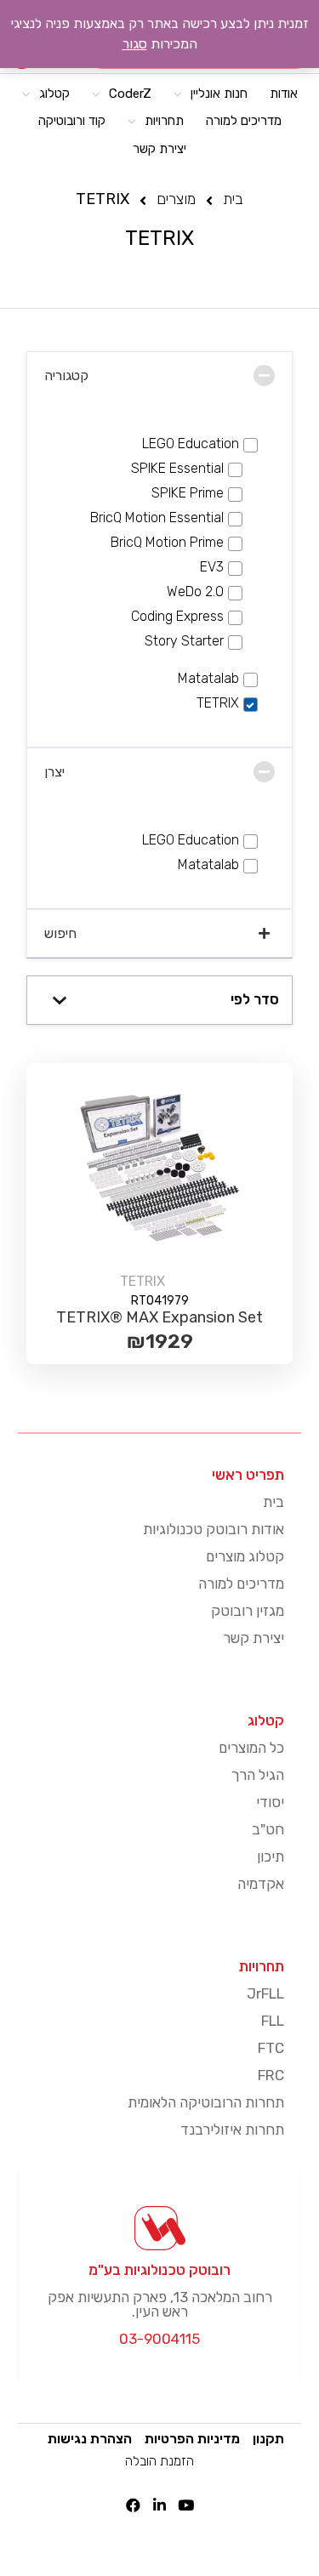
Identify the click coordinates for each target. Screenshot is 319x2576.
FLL (273, 2021)
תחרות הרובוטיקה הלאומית (206, 2102)
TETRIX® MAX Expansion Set (159, 1317)
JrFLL (265, 1993)
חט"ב (268, 1829)
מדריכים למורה (241, 1584)
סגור (135, 44)
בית (273, 1502)
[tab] (159, 375)
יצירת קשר (253, 1638)
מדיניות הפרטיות (192, 2439)
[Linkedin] (159, 2505)
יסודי (270, 1802)
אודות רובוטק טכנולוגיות (214, 1529)
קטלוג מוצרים (245, 1556)
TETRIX (142, 1281)
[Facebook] (133, 2505)
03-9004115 (159, 2339)
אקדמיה (261, 1884)
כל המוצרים (251, 1748)
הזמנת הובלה (159, 2461)
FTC (271, 2048)
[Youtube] (186, 2505)
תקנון (268, 2439)
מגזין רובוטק (248, 1611)
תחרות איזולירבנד (232, 2130)
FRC (271, 2075)
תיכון (271, 1857)
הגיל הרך (258, 1775)
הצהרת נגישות (90, 2439)
